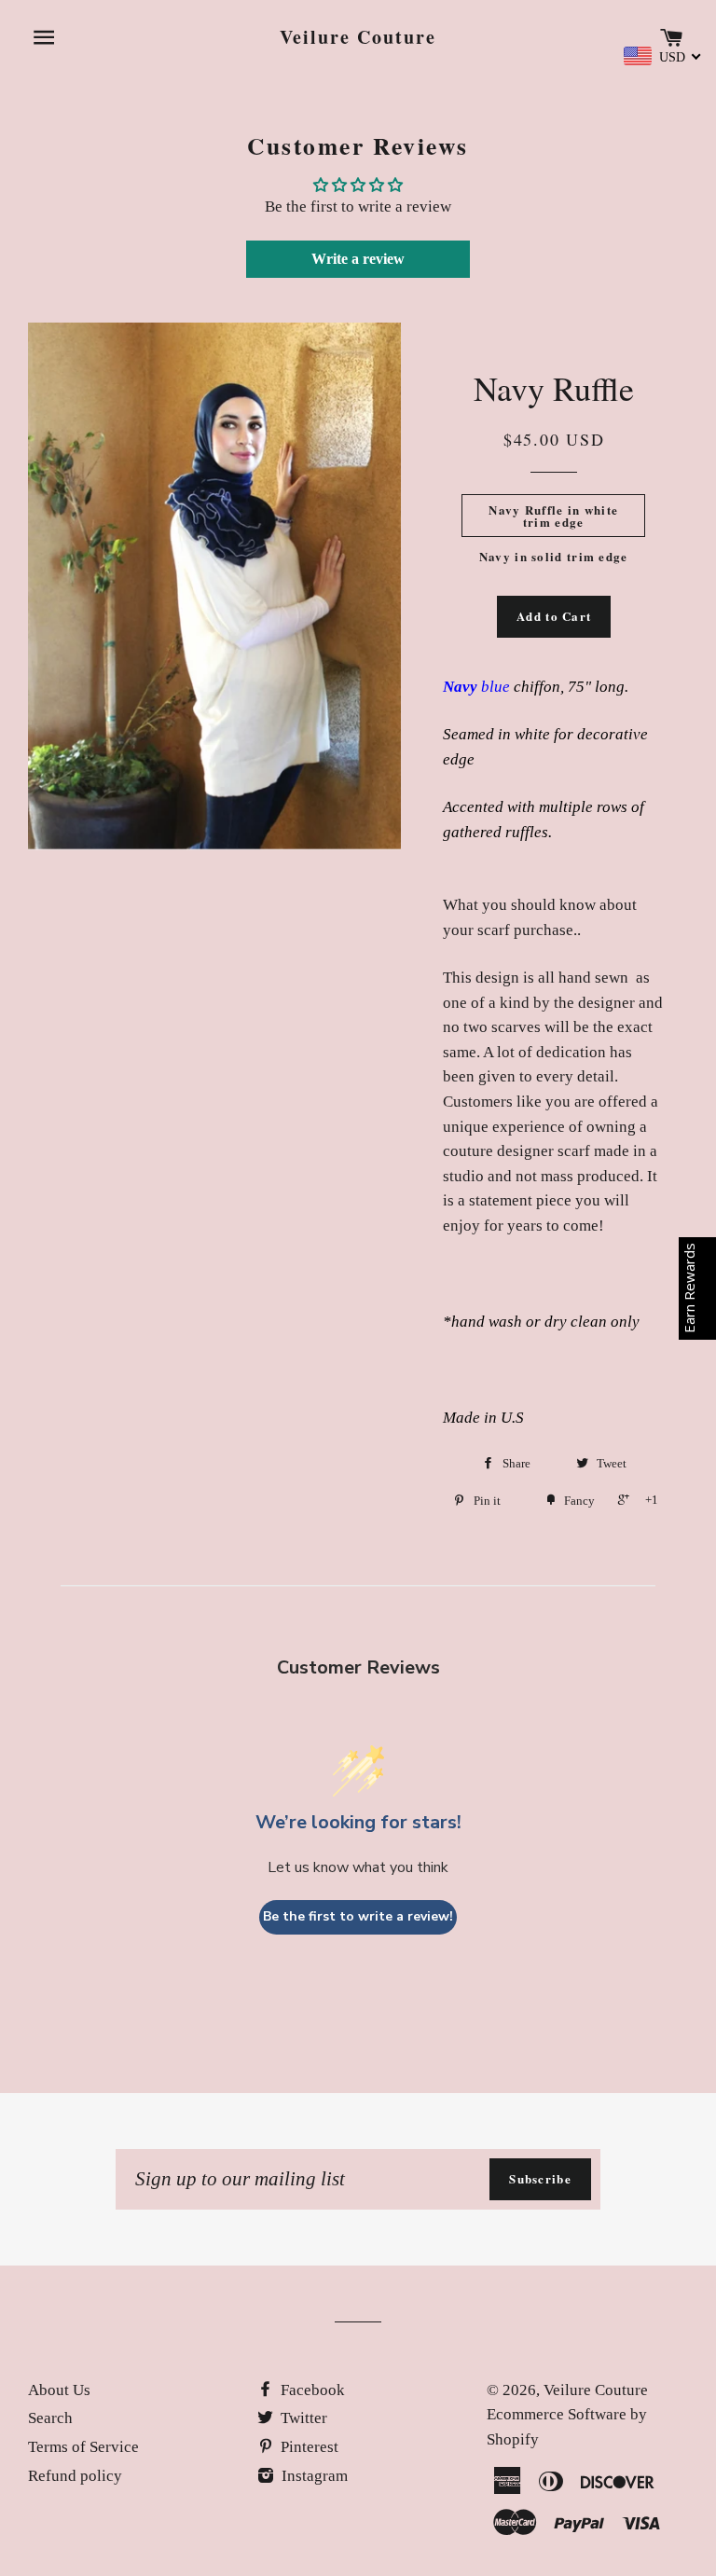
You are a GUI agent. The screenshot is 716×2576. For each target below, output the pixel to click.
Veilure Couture (358, 37)
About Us (59, 2390)
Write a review (358, 259)
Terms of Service (83, 2447)
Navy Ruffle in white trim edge (553, 516)
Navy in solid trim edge (554, 556)
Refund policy (75, 2476)
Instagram (313, 2476)
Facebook (311, 2390)
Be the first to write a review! (358, 1916)
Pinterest (308, 2447)
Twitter (302, 2418)
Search (50, 2418)
